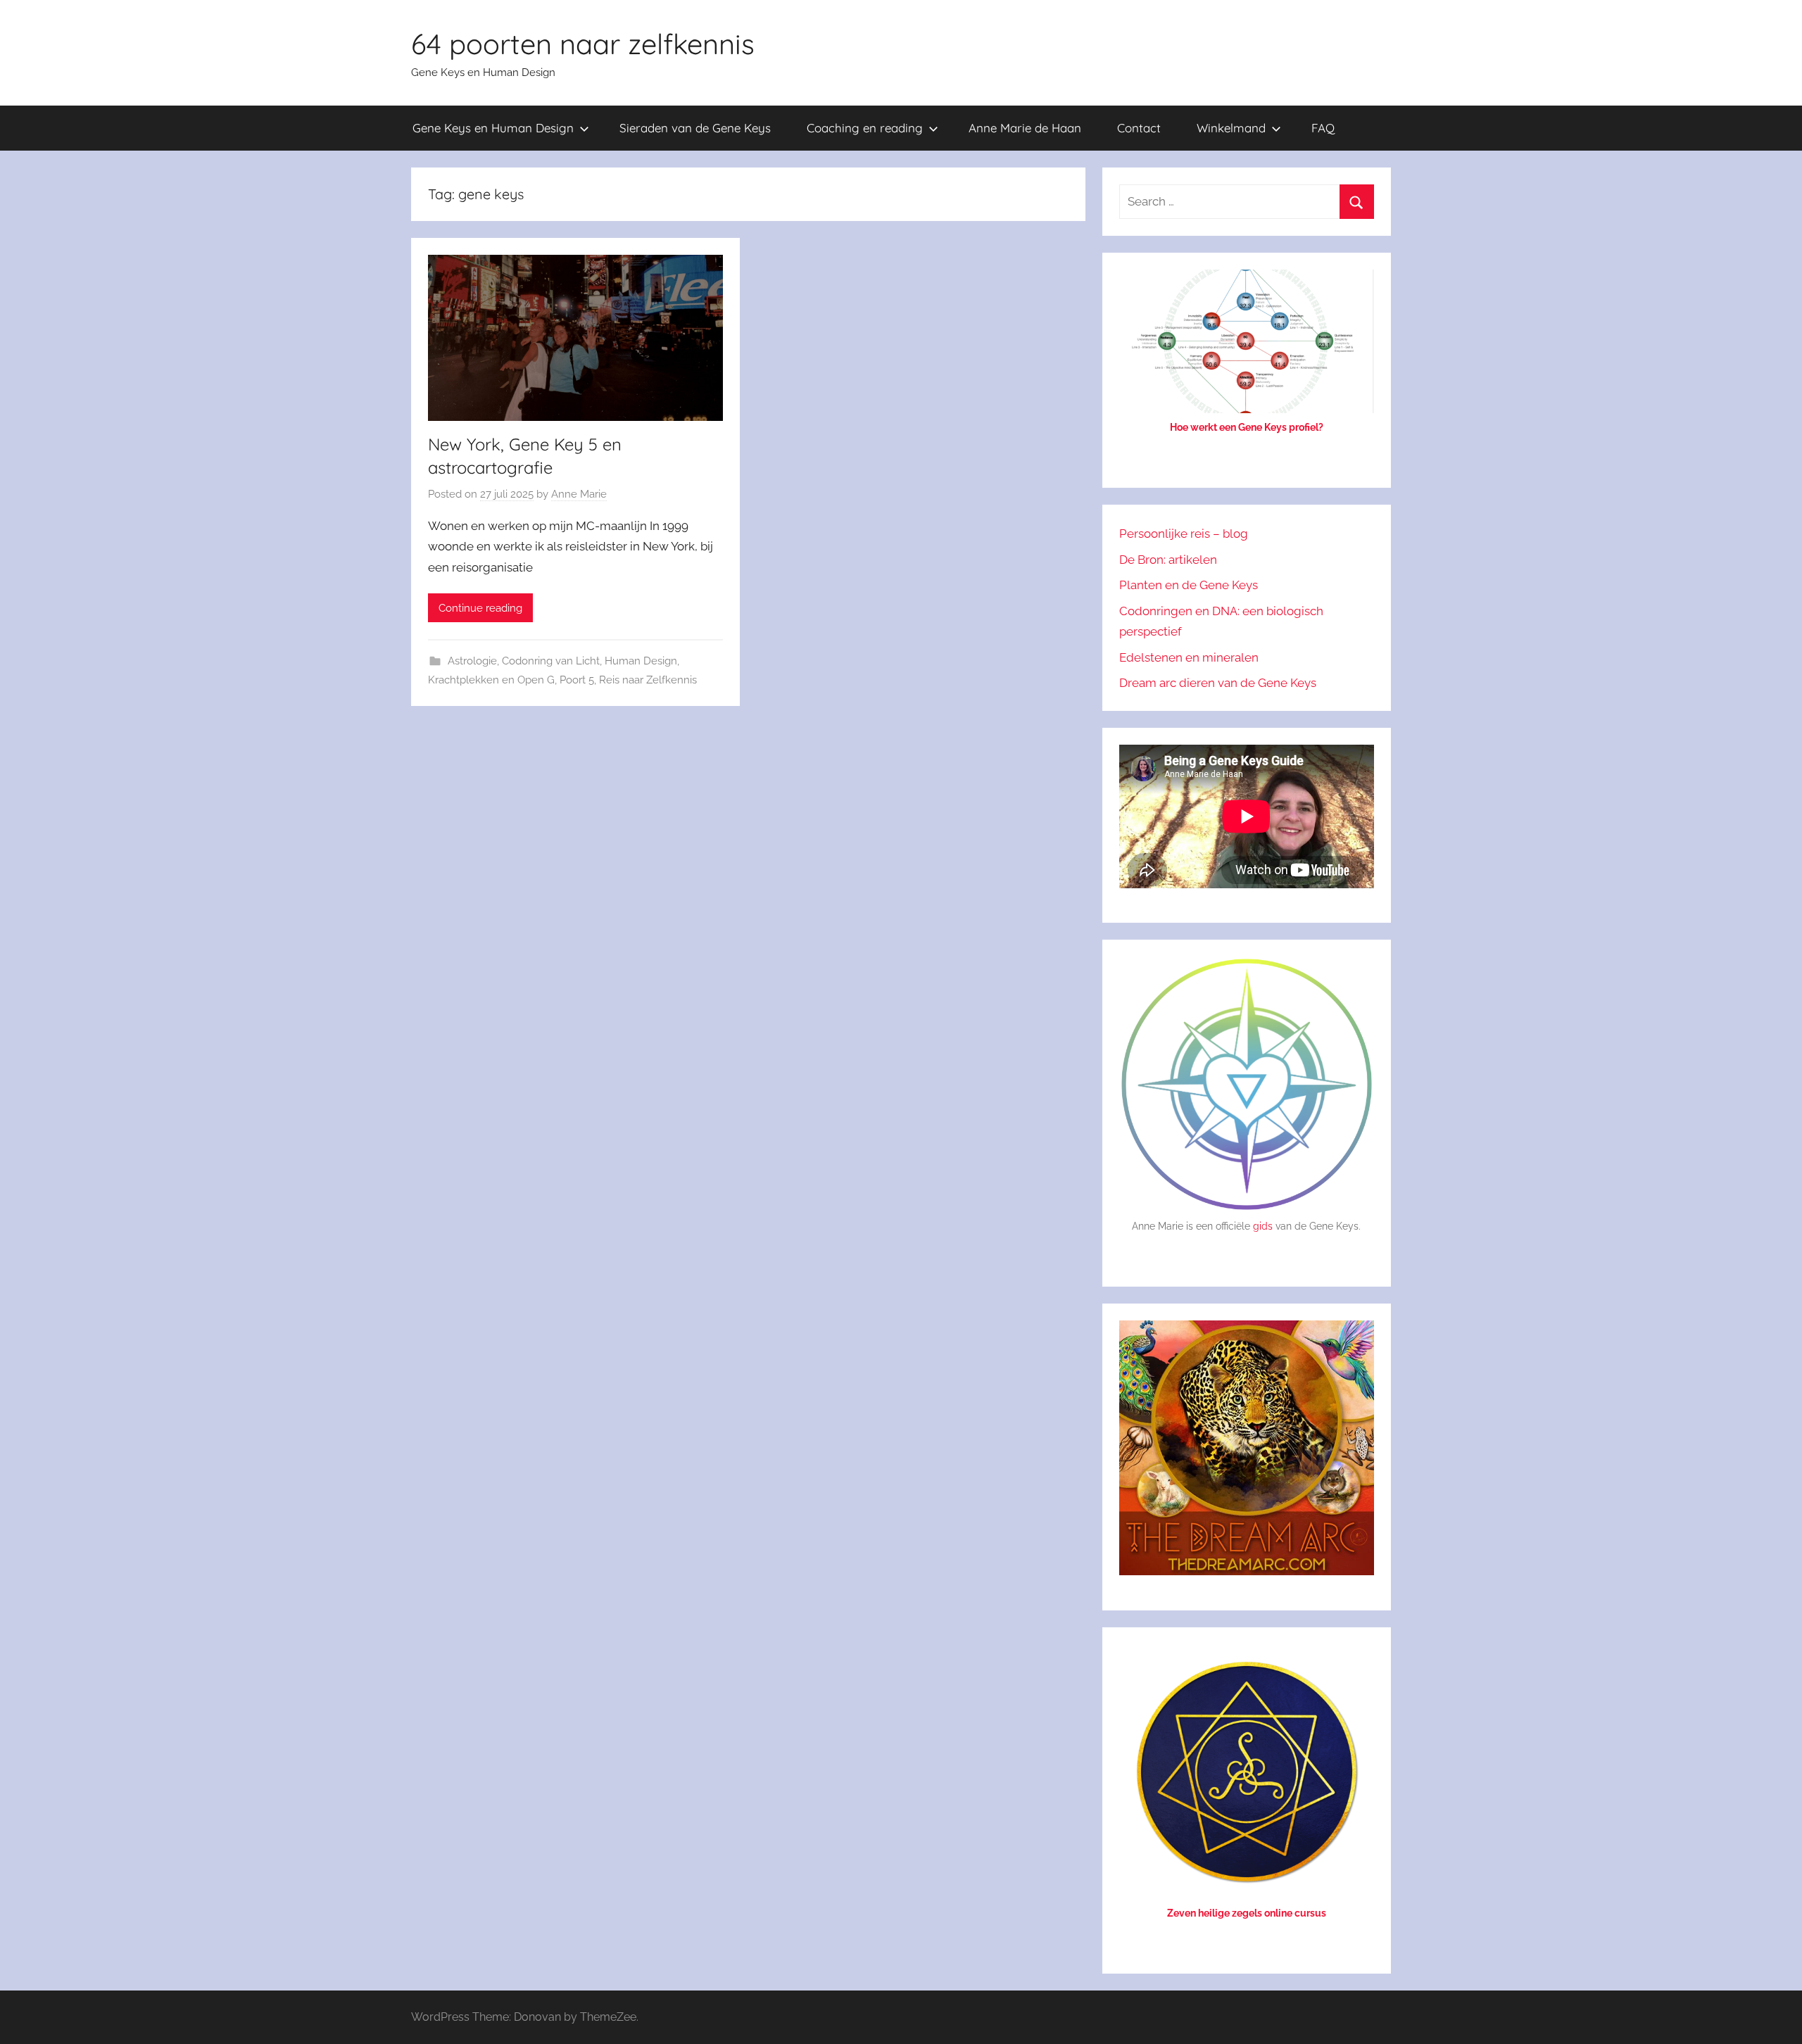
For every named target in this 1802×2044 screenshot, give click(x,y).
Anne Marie (579, 494)
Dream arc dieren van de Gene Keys (1218, 683)
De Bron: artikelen (1168, 560)
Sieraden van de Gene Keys (695, 128)
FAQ (1323, 128)
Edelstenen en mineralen (1189, 657)
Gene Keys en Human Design (493, 128)
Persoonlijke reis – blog (1184, 534)
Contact (1139, 128)
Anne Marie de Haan (1025, 128)
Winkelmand (1231, 128)
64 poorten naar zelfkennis (583, 44)
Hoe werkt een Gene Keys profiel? (1247, 427)
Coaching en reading (865, 128)
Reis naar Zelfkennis (648, 680)
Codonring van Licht (551, 661)
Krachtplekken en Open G (491, 680)
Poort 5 (577, 680)
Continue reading (480, 608)
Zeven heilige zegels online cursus (1247, 1913)
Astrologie (472, 661)
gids (1263, 1226)
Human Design (641, 661)
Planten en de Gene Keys (1189, 585)
